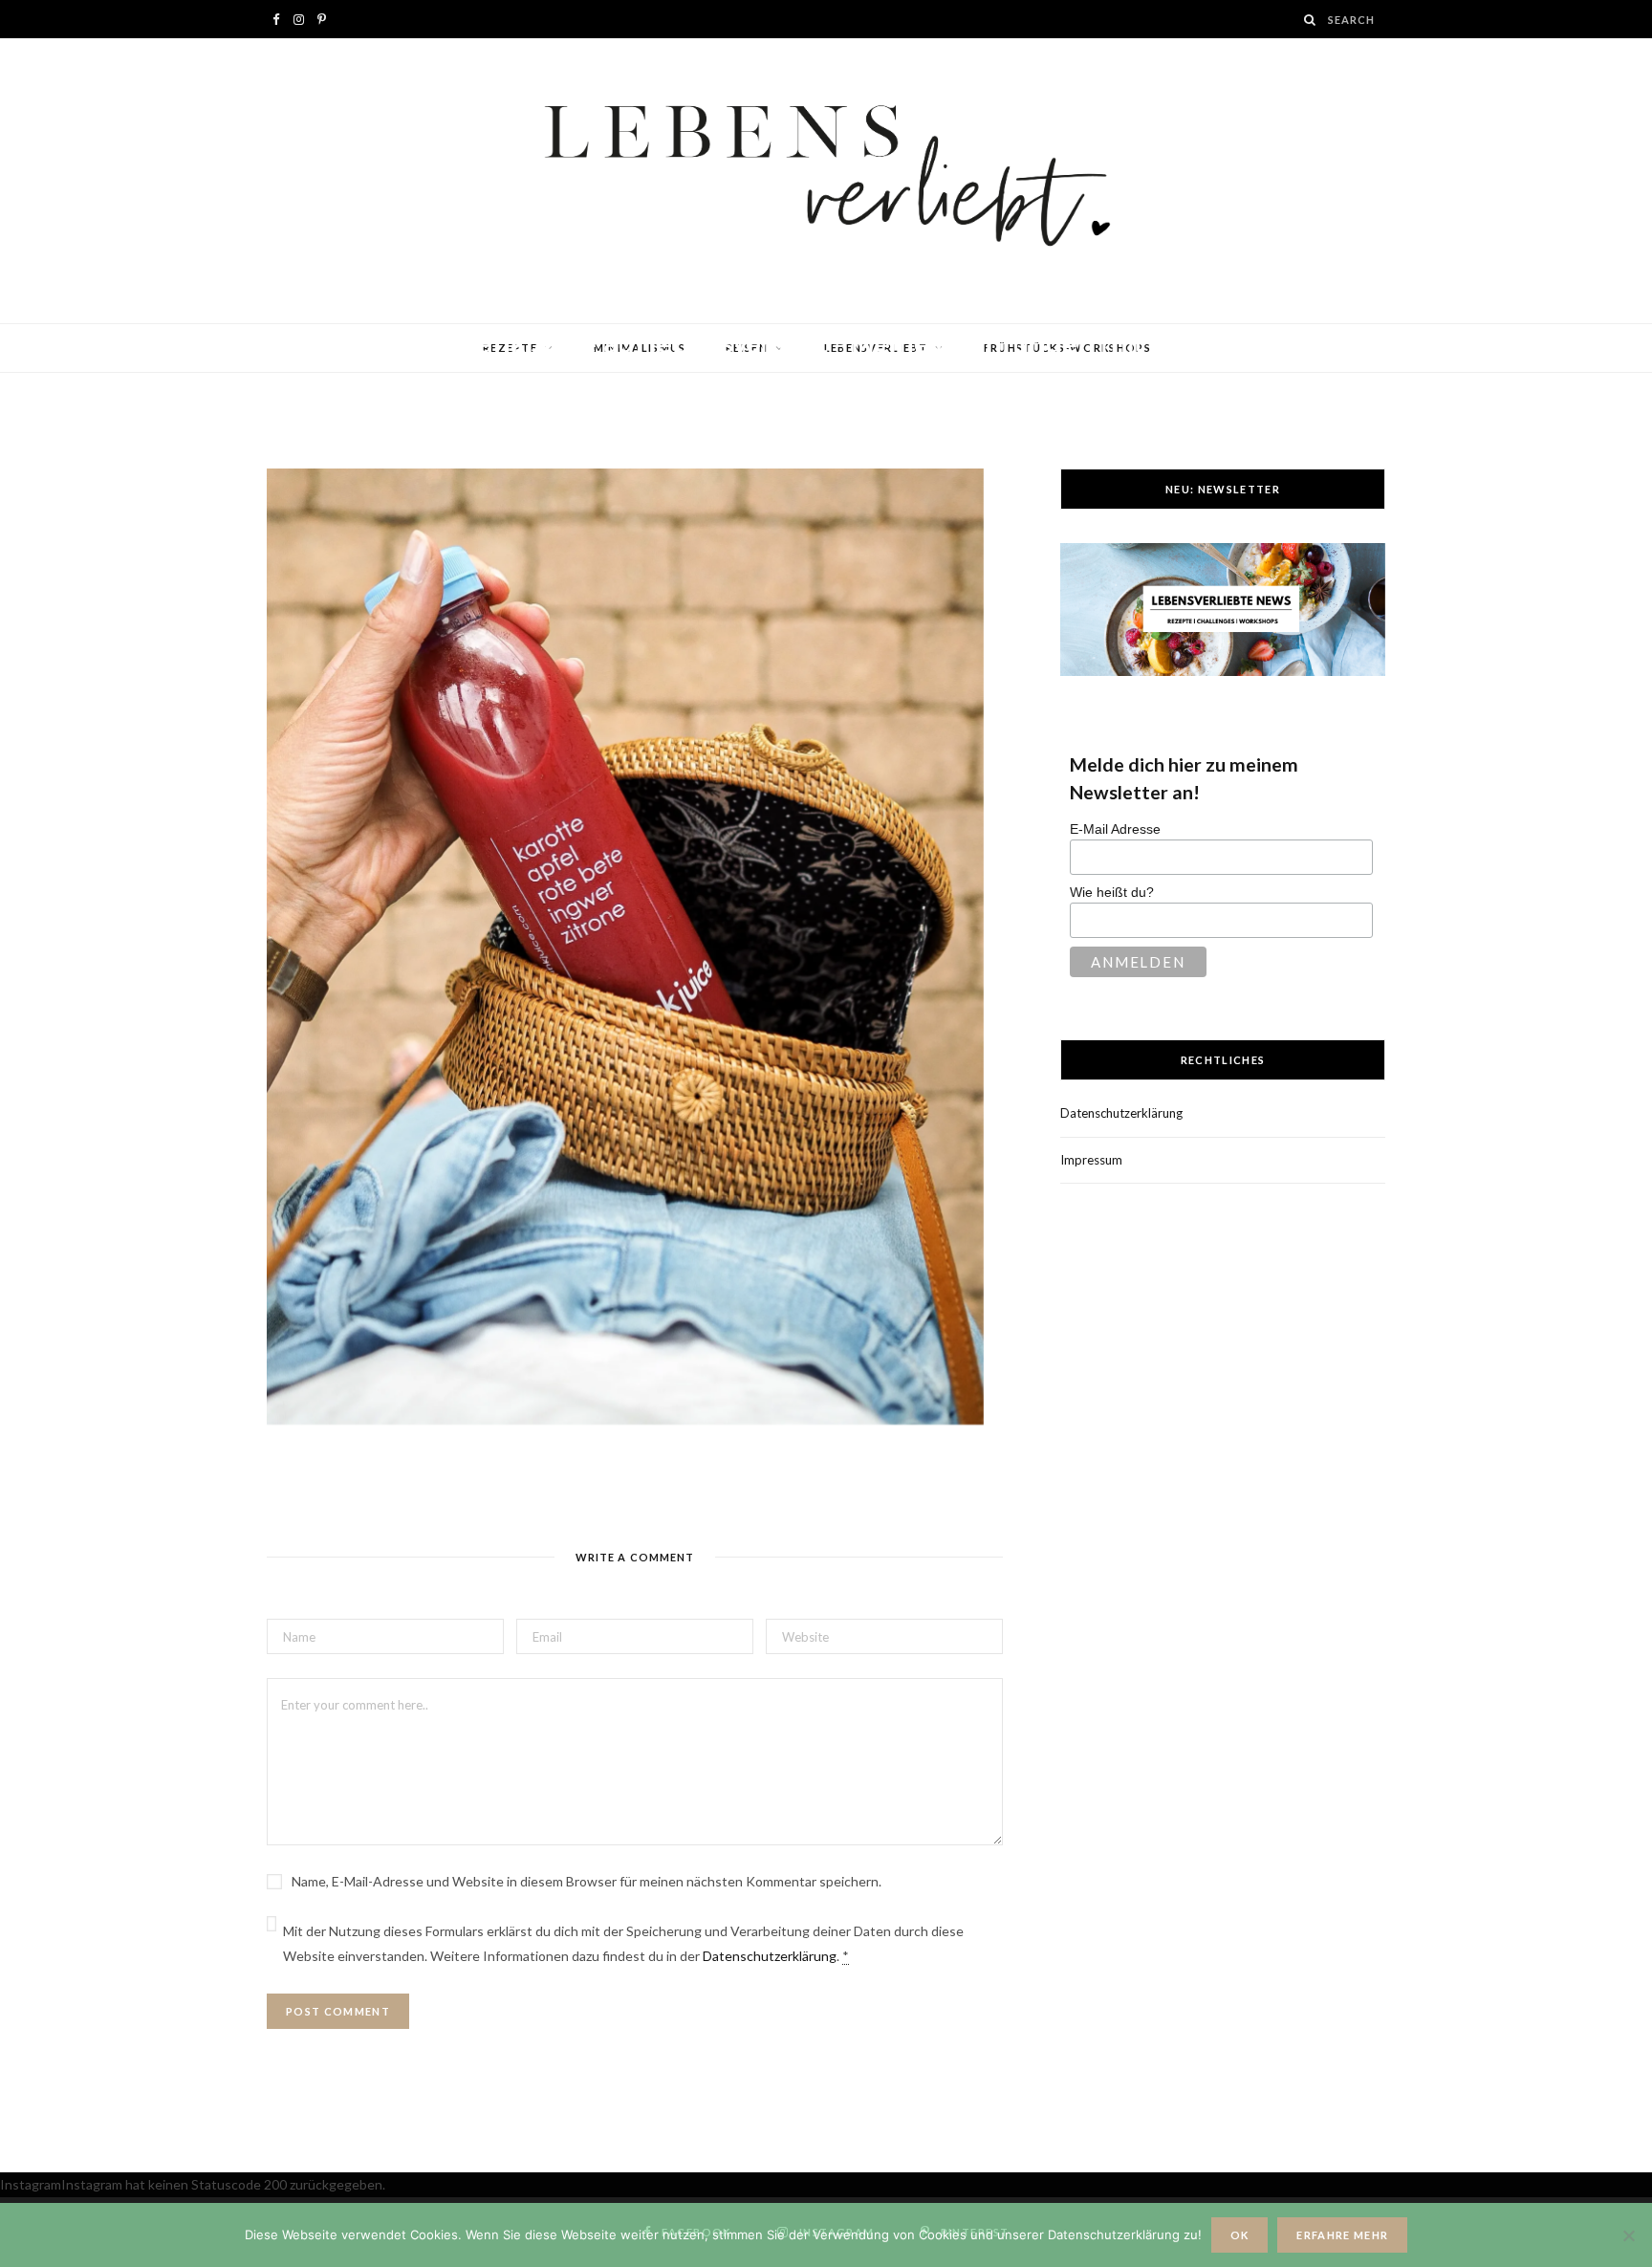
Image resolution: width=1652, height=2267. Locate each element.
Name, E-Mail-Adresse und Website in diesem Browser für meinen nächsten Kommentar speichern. (587, 1881)
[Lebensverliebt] (826, 181)
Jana (338, 380)
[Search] (1311, 20)
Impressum (1091, 1160)
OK (1240, 2235)
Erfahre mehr (1342, 2235)
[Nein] (1628, 2235)
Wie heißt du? (1112, 892)
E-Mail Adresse (1115, 829)
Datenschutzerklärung (770, 1956)
